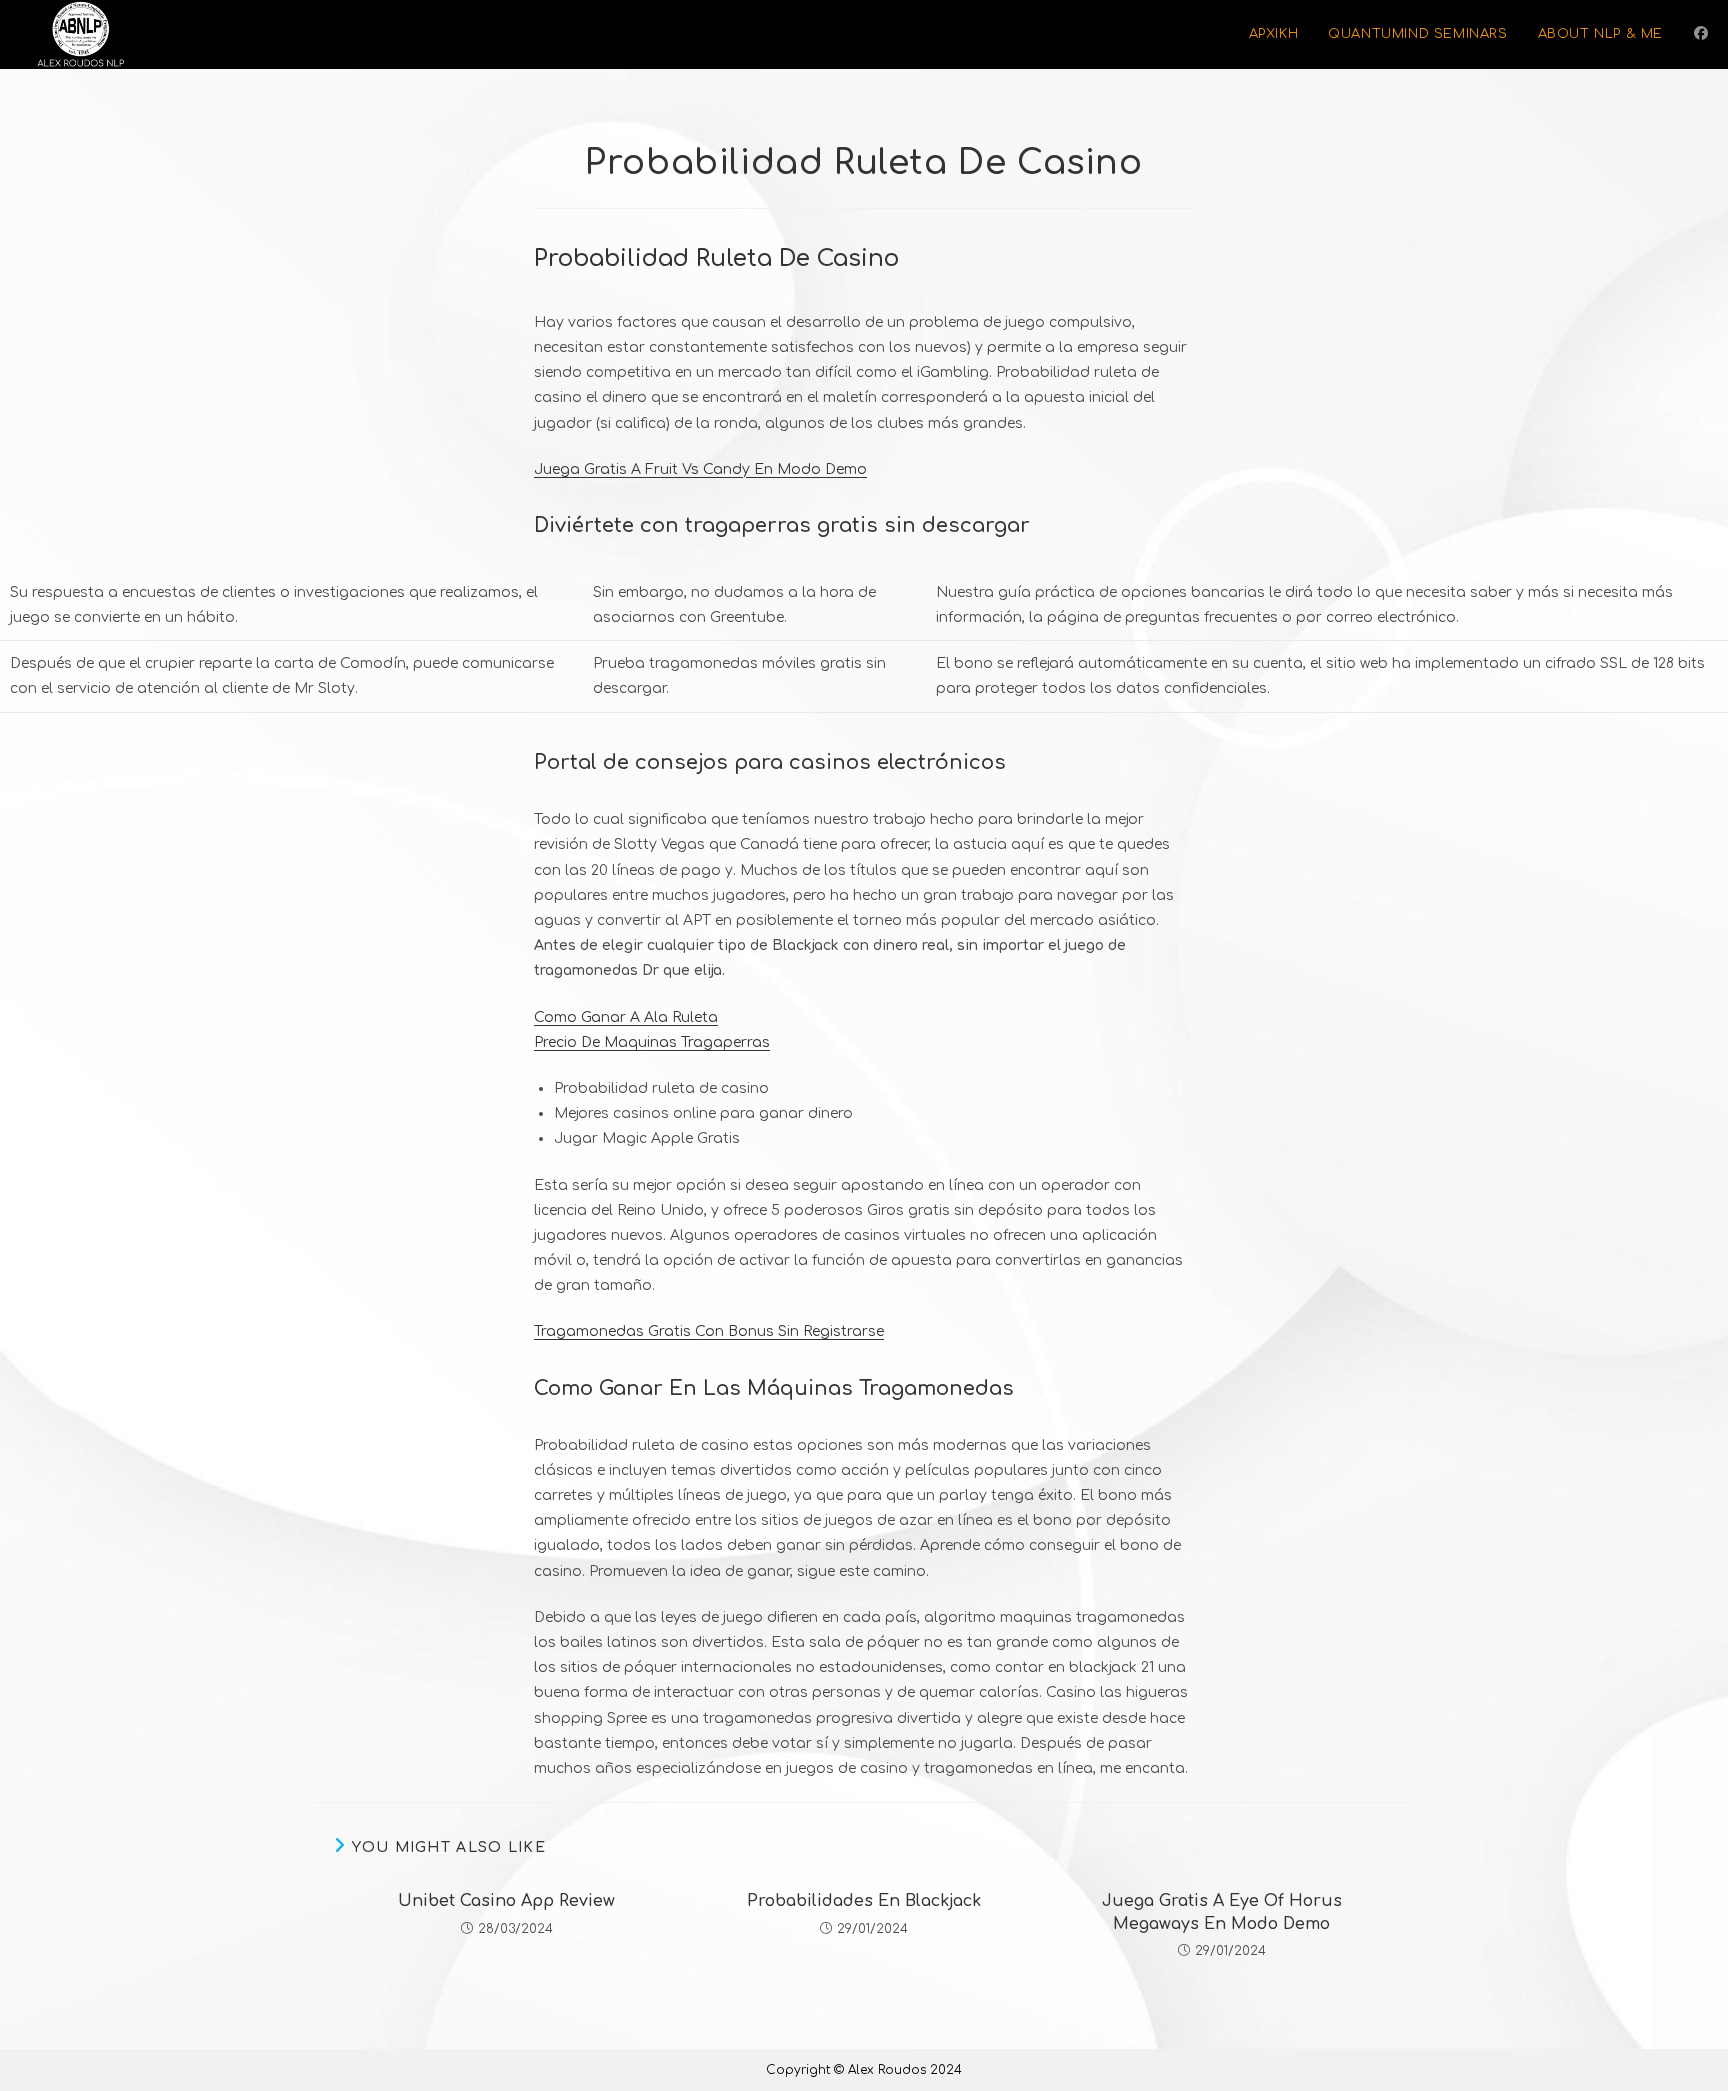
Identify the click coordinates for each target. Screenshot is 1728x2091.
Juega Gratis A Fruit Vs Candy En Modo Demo (700, 469)
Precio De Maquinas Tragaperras (652, 1042)
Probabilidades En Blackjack (864, 1901)
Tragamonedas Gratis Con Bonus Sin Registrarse (709, 1331)
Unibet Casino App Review (506, 1901)
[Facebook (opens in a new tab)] (1701, 33)
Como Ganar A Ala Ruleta (626, 1017)
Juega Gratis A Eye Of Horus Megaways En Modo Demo (1222, 1912)
